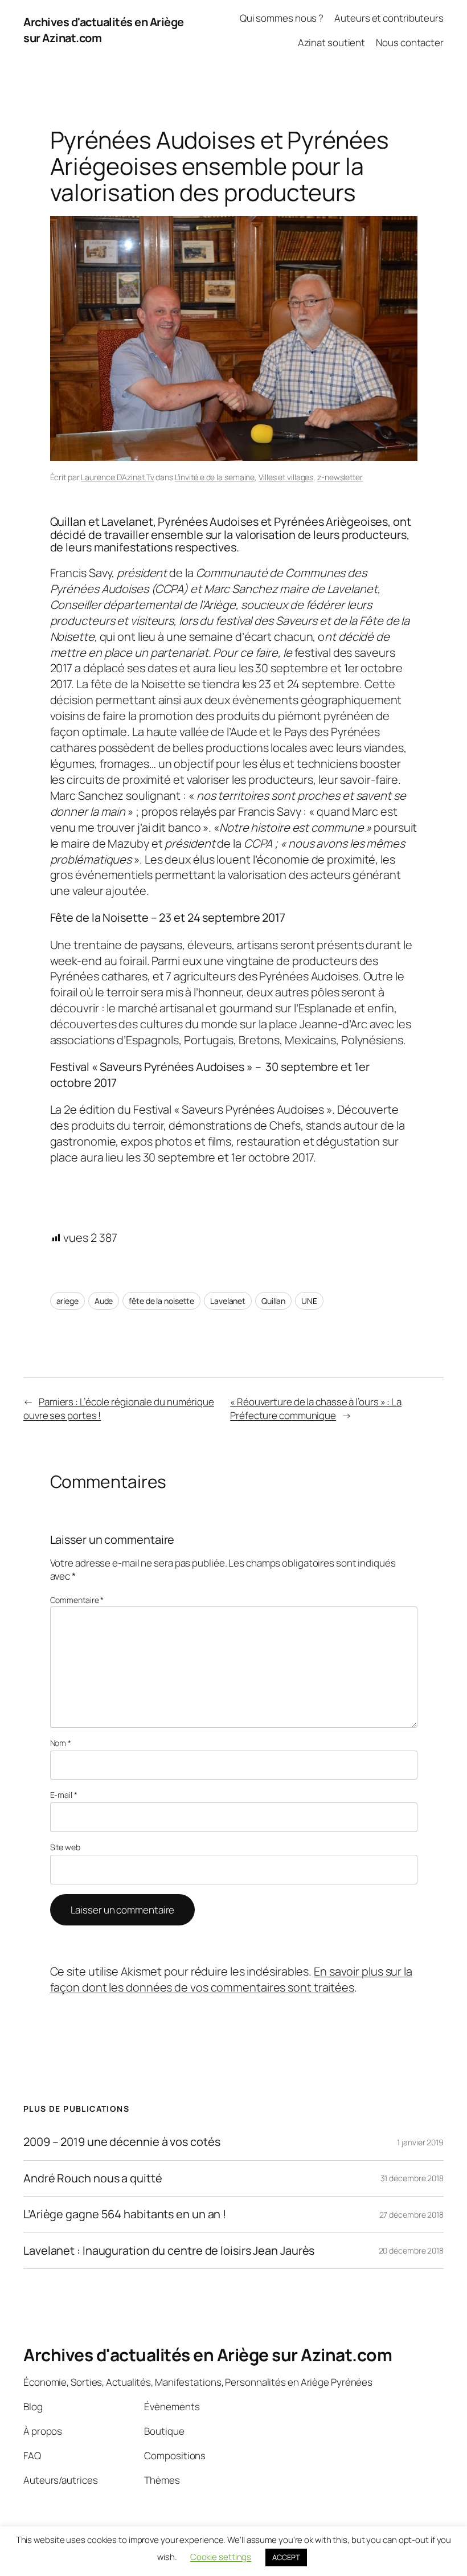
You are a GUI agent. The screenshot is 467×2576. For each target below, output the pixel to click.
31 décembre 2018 (412, 2178)
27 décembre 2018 (411, 2215)
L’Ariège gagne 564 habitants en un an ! (125, 2214)
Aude (104, 1301)
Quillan (273, 1301)
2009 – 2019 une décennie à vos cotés (122, 2142)
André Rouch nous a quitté (93, 2178)
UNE (309, 1301)
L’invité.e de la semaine (215, 477)
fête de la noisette (161, 1301)
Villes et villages (286, 477)
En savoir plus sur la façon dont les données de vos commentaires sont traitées (231, 1979)
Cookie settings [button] (221, 2557)
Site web (65, 1847)
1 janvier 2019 (420, 2142)
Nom (61, 1743)
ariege (67, 1301)
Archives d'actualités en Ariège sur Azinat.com (208, 2355)
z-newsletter (340, 477)
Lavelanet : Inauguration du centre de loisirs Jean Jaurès (169, 2251)
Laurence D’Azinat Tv (117, 477)
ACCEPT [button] (286, 2557)
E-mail (64, 1795)
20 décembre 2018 (411, 2250)
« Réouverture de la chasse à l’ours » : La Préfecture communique (316, 1408)
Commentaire (77, 1600)
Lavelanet (228, 1301)
